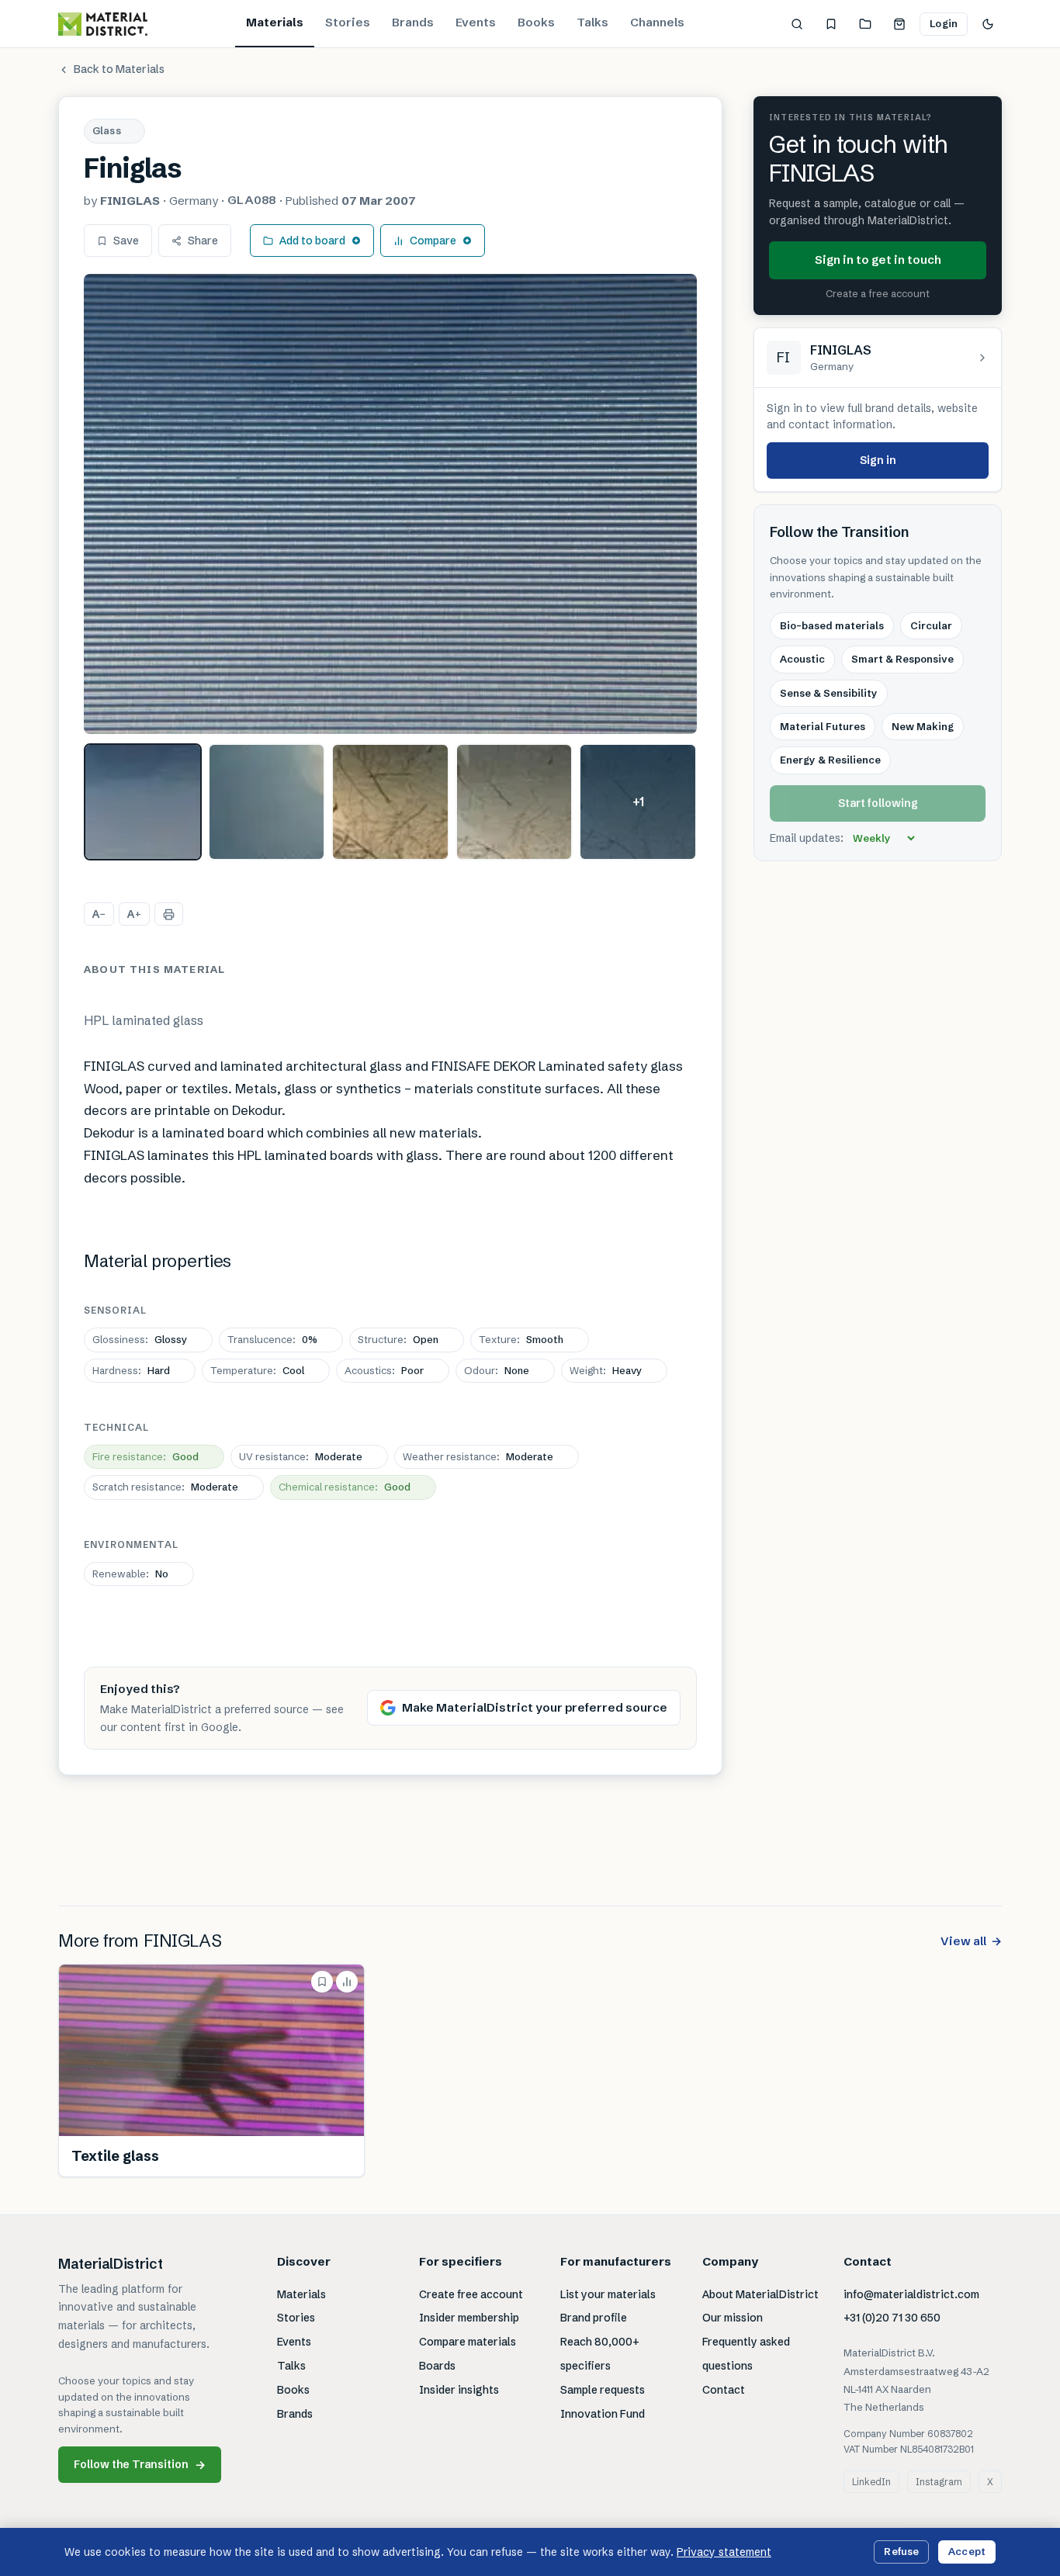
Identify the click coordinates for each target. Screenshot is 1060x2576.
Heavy (606, 1370)
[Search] (797, 24)
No (130, 1574)
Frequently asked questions (746, 2354)
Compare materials (468, 2342)
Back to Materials (119, 69)
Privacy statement (724, 2552)
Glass (107, 130)
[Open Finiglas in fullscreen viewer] (390, 504)
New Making (923, 727)
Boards (437, 2366)
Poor (384, 1370)
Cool (257, 1370)
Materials (275, 22)
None (497, 1370)
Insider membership (469, 2318)
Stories (348, 22)
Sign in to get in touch (878, 260)
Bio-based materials (832, 625)
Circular (931, 625)
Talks (592, 22)
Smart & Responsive (902, 660)
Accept (967, 2551)
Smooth (521, 1339)
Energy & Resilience (830, 760)
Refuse (901, 2551)
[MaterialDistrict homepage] (103, 24)
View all (971, 1941)
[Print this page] (169, 914)
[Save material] (322, 1982)
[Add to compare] (347, 1982)
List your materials (608, 2294)
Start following (878, 804)
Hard (131, 1370)
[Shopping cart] (899, 24)
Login (944, 23)
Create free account (471, 2294)
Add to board (312, 241)
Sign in (878, 460)
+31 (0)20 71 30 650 (892, 2318)
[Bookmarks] (831, 24)
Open (398, 1339)
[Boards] (865, 24)
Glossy (140, 1339)
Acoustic (802, 660)
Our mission (733, 2318)
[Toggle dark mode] (988, 24)
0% (272, 1339)
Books (536, 22)
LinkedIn (871, 2482)
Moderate (301, 1456)
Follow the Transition (140, 2465)
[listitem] (143, 802)
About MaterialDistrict (760, 2294)
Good (145, 1456)
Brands (413, 22)
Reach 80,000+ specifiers (600, 2354)
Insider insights (459, 2390)
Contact (724, 2390)
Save (126, 241)
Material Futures (823, 727)
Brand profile (594, 2318)
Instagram (939, 2482)
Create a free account (878, 294)
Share (203, 241)
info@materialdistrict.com (911, 2294)
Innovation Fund (603, 2414)
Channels (657, 22)
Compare (433, 241)
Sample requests (603, 2390)
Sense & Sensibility (829, 693)
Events (476, 22)
